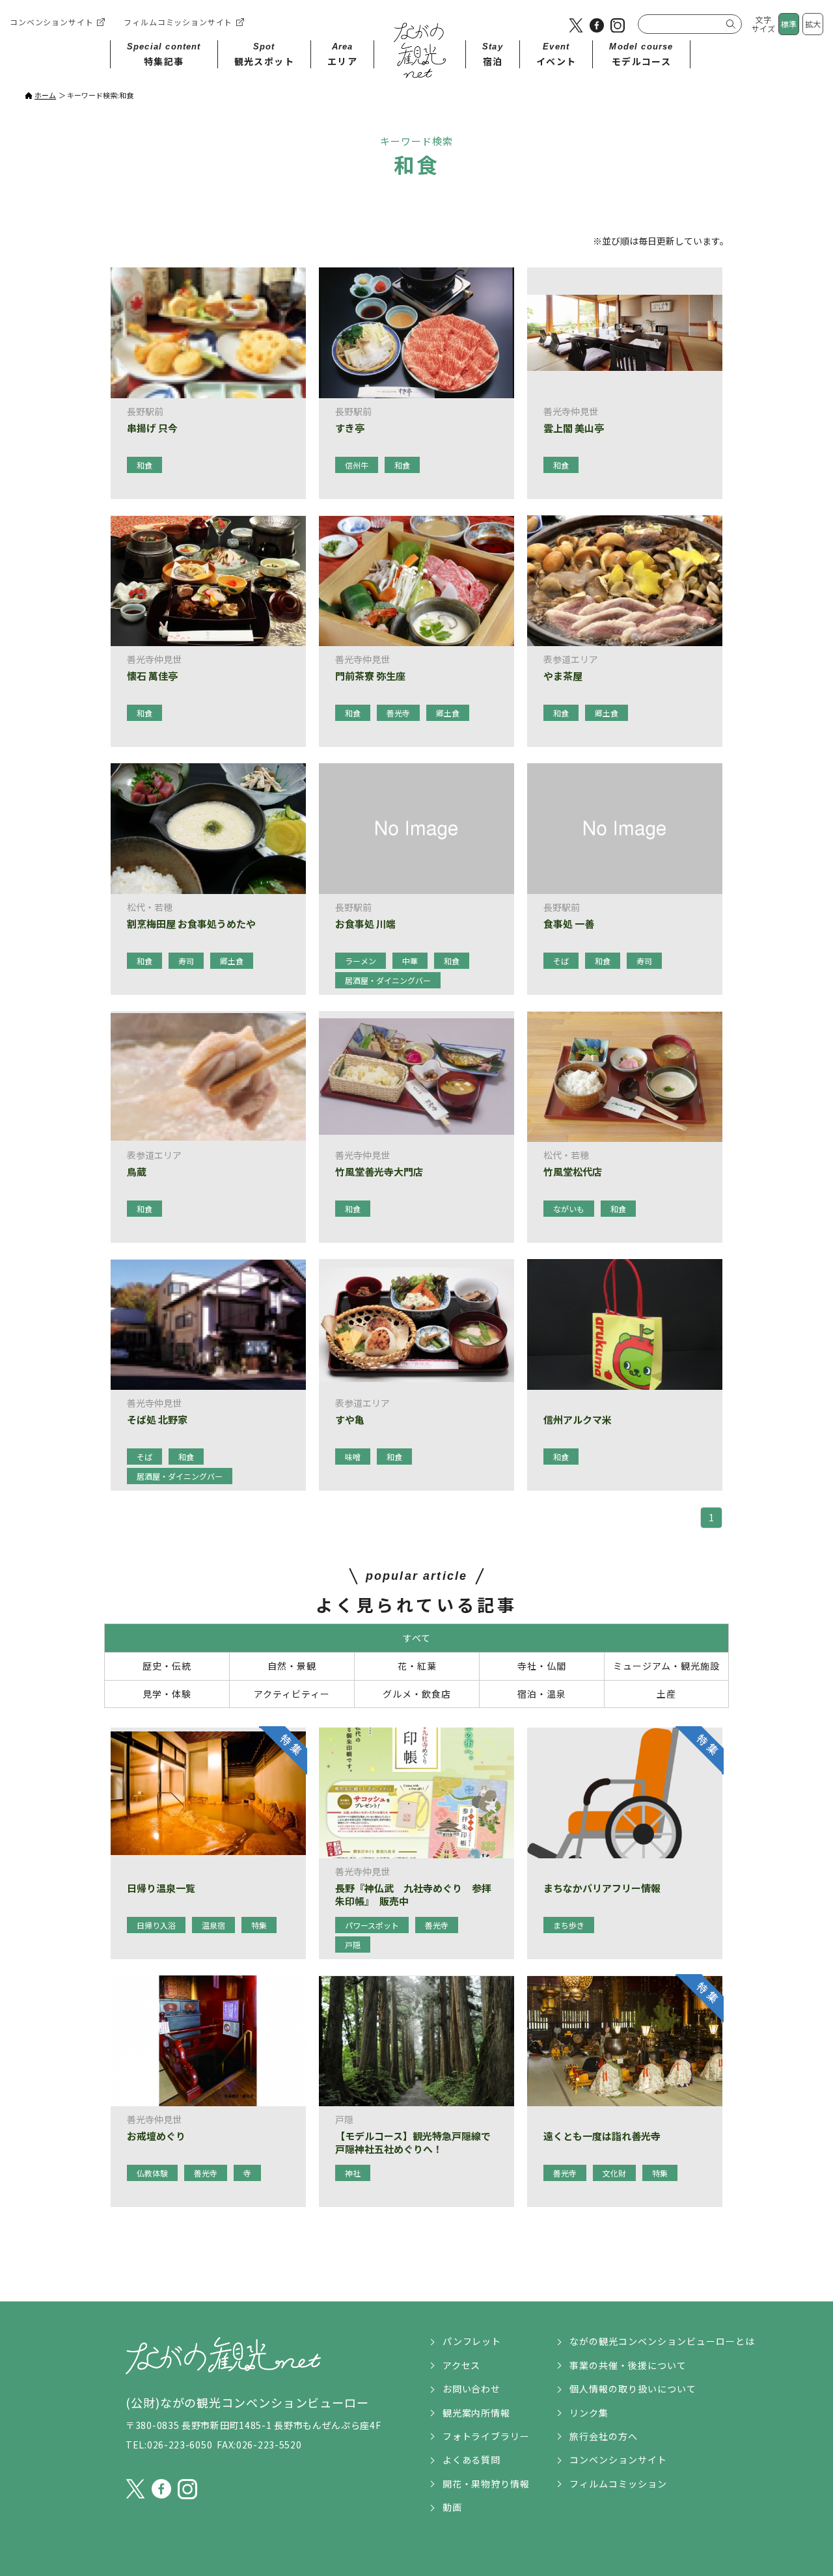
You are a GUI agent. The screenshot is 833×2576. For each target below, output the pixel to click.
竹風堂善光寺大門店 (379, 1172)
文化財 (614, 2173)
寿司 (186, 961)
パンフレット (472, 2341)
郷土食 (448, 713)
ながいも (569, 1209)
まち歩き (569, 1925)
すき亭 (350, 428)
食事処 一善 (569, 924)
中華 (410, 961)
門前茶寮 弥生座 (370, 676)
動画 (452, 2507)
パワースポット (372, 1925)
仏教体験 (152, 2173)
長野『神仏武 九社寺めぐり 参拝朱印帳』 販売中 (413, 1894)
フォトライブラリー (486, 2436)
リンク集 (589, 2413)
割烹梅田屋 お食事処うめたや (191, 924)
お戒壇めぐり (156, 2136)
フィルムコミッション (618, 2484)
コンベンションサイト (51, 22)
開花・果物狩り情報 (486, 2484)
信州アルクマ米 (578, 1420)
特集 (259, 1925)
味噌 (353, 1457)
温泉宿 (213, 1925)
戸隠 (353, 1945)
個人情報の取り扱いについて (633, 2389)
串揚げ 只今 (152, 428)
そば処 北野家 (157, 1420)
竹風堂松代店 (573, 1172)
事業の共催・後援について (628, 2365)
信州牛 (357, 465)
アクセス (462, 2365)
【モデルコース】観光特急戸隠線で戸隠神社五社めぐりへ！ (413, 2142)
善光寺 (398, 713)
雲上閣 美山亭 (574, 428)
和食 (144, 465)
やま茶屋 (563, 676)
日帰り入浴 (156, 1925)
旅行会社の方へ (604, 2436)
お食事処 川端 (365, 924)
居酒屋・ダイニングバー (388, 980)
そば (561, 961)
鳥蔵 (137, 1172)
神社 (353, 2173)
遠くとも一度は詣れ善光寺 (602, 2136)
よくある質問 (472, 2460)
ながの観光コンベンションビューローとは (662, 2341)
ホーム (45, 95)
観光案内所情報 (477, 2413)
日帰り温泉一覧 (161, 1888)
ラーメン (361, 961)
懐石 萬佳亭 (152, 676)
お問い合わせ (472, 2389)
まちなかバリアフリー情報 (602, 1888)
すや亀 (350, 1420)
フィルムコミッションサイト (178, 22)
